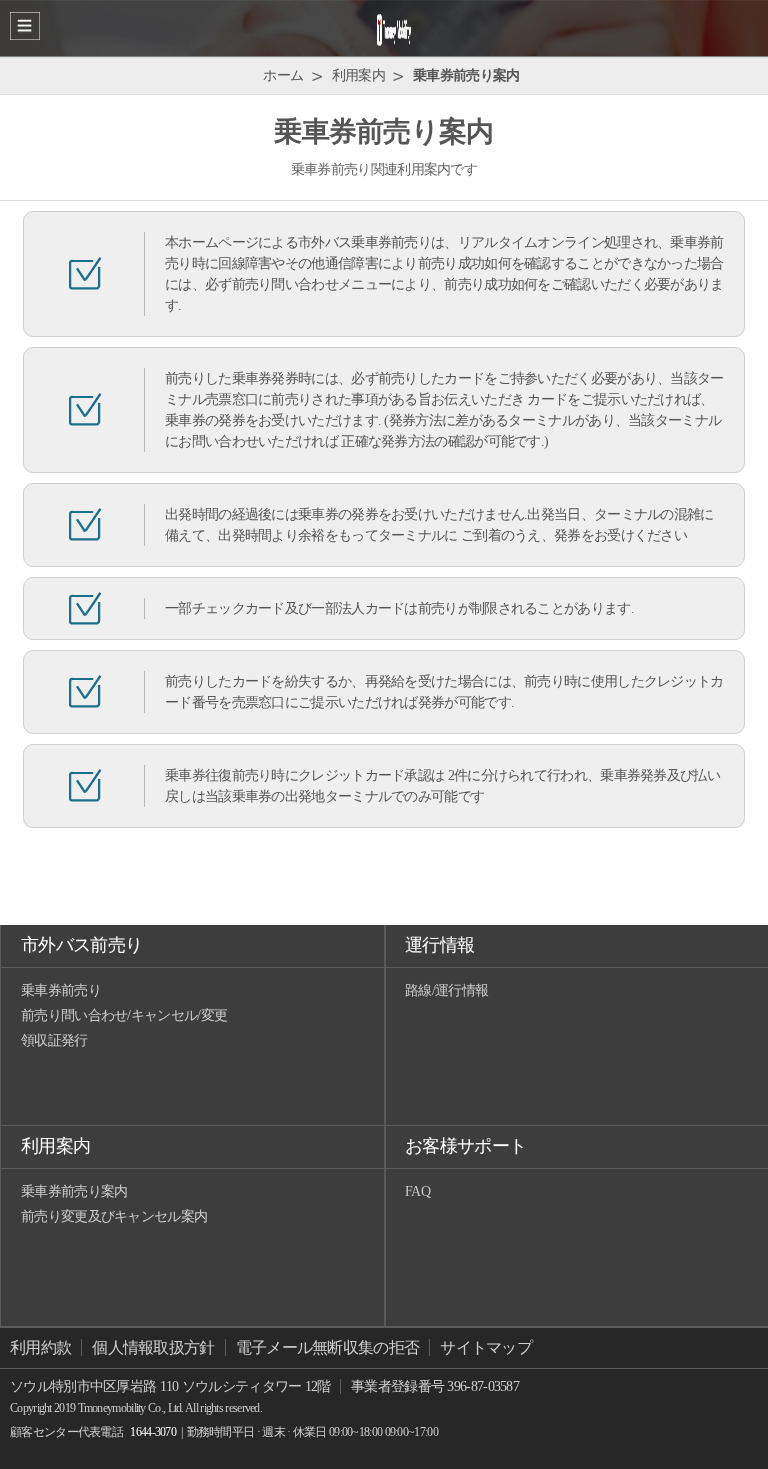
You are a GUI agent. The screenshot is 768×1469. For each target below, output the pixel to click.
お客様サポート (465, 1146)
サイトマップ (486, 1347)
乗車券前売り (61, 990)
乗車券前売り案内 (74, 1191)
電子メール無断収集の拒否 (328, 1347)
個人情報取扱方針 (153, 1347)
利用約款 (40, 1347)
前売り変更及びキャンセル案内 (114, 1216)
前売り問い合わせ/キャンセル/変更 (124, 1015)
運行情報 (439, 945)
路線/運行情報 (446, 990)
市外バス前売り (81, 945)
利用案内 (55, 1146)
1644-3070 (153, 1432)
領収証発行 (54, 1040)
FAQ (417, 1191)
